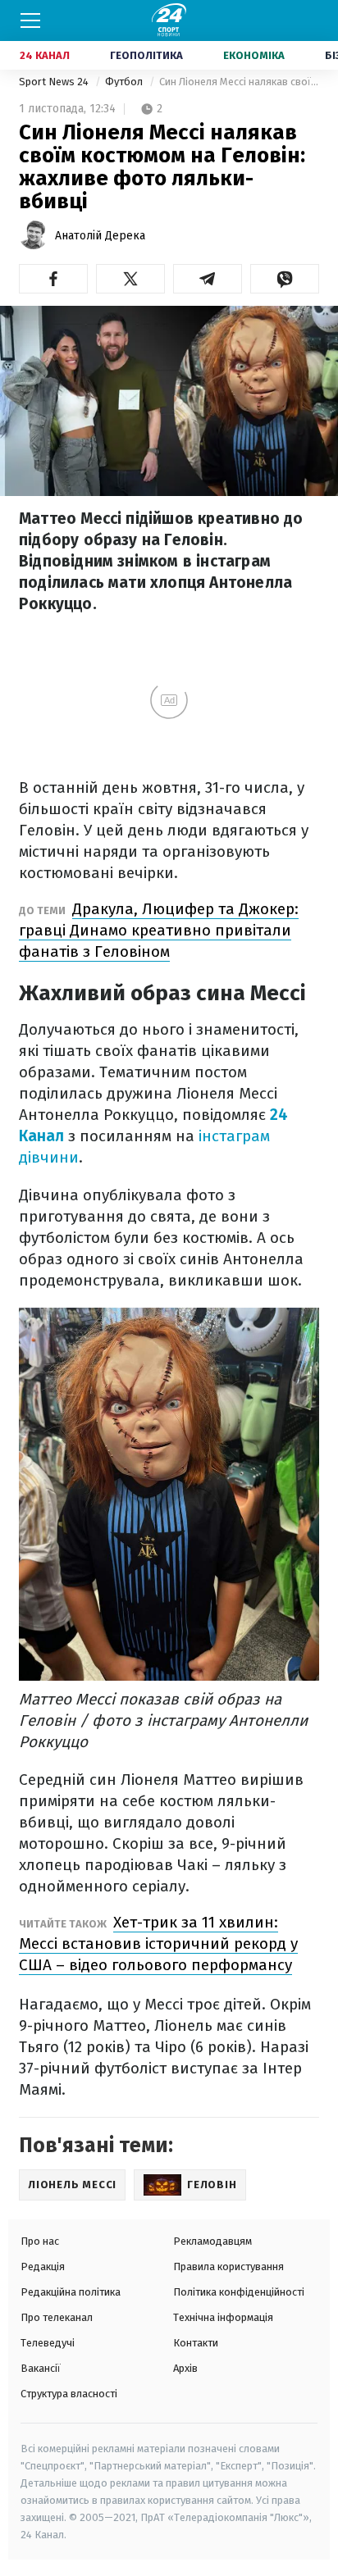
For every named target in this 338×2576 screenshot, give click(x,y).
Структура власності (69, 2394)
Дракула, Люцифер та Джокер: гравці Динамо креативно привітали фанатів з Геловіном (159, 930)
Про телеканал (57, 2317)
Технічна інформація (223, 2317)
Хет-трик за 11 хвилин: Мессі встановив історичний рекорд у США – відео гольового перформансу (158, 1943)
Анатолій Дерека (100, 236)
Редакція (43, 2267)
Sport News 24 (55, 82)
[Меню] (30, 20)
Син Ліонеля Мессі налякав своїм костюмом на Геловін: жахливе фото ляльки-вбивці (239, 82)
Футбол (125, 82)
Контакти (196, 2343)
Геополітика (146, 55)
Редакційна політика (71, 2292)
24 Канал (45, 55)
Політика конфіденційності (239, 2292)
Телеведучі (48, 2343)
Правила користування (228, 2267)
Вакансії (41, 2368)
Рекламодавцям (212, 2241)
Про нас (40, 2241)
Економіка (254, 55)
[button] (53, 279)
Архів (185, 2368)
